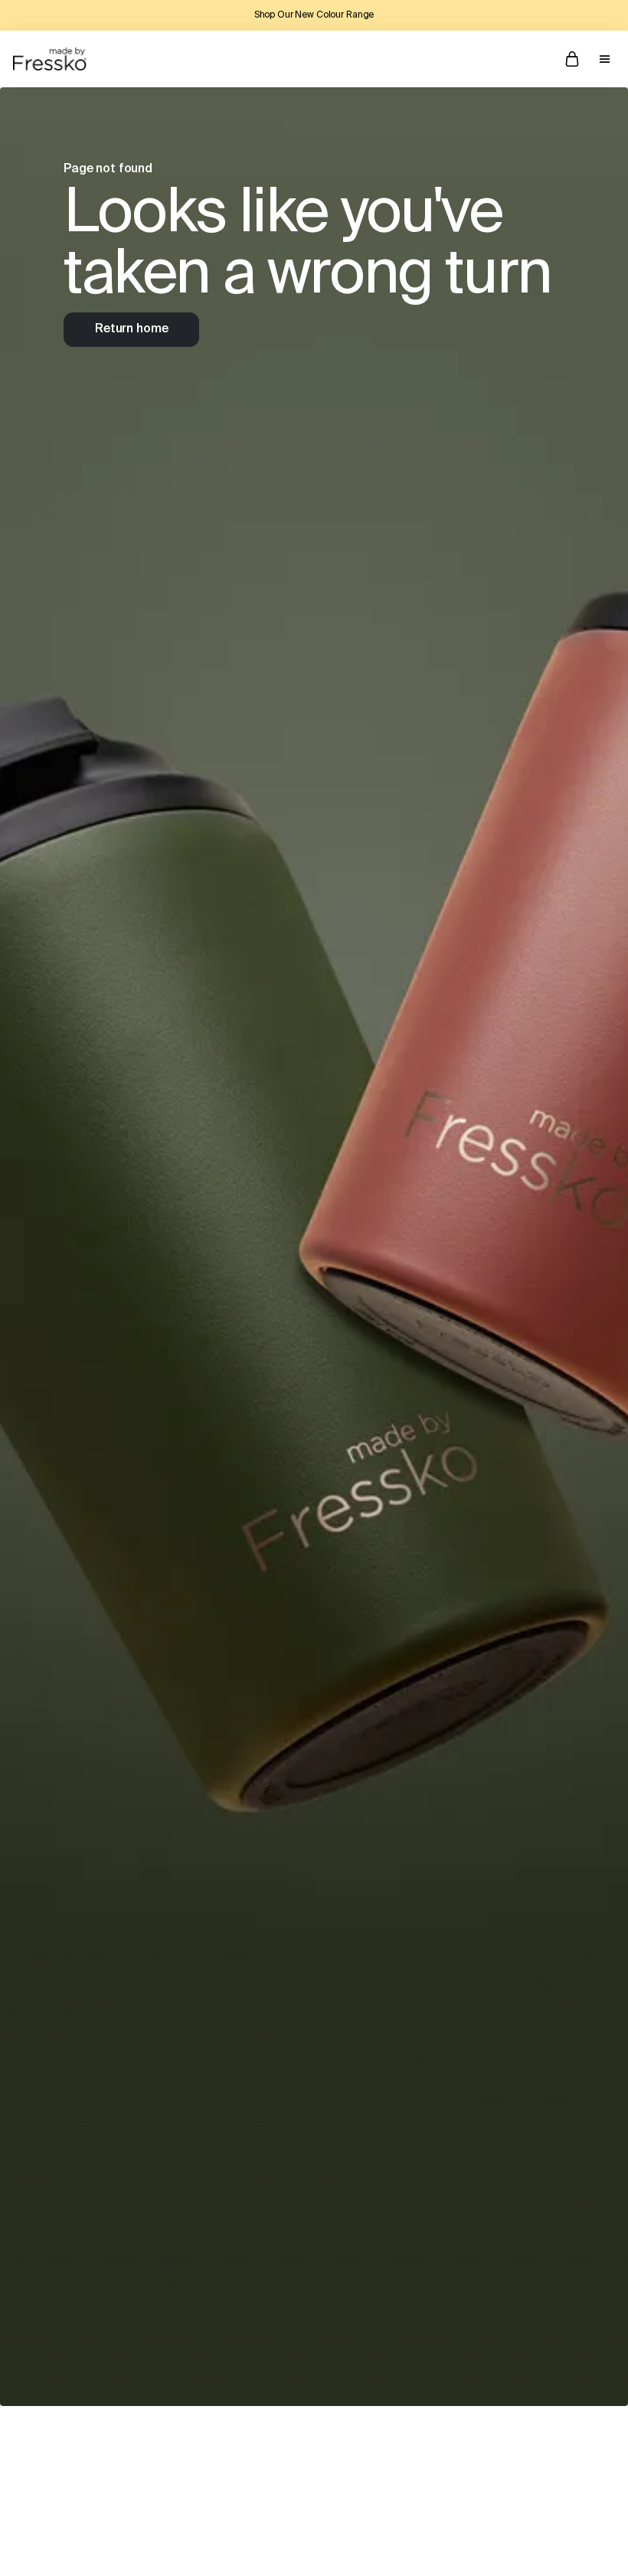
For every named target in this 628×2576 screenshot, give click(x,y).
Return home (131, 329)
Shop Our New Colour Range (314, 15)
